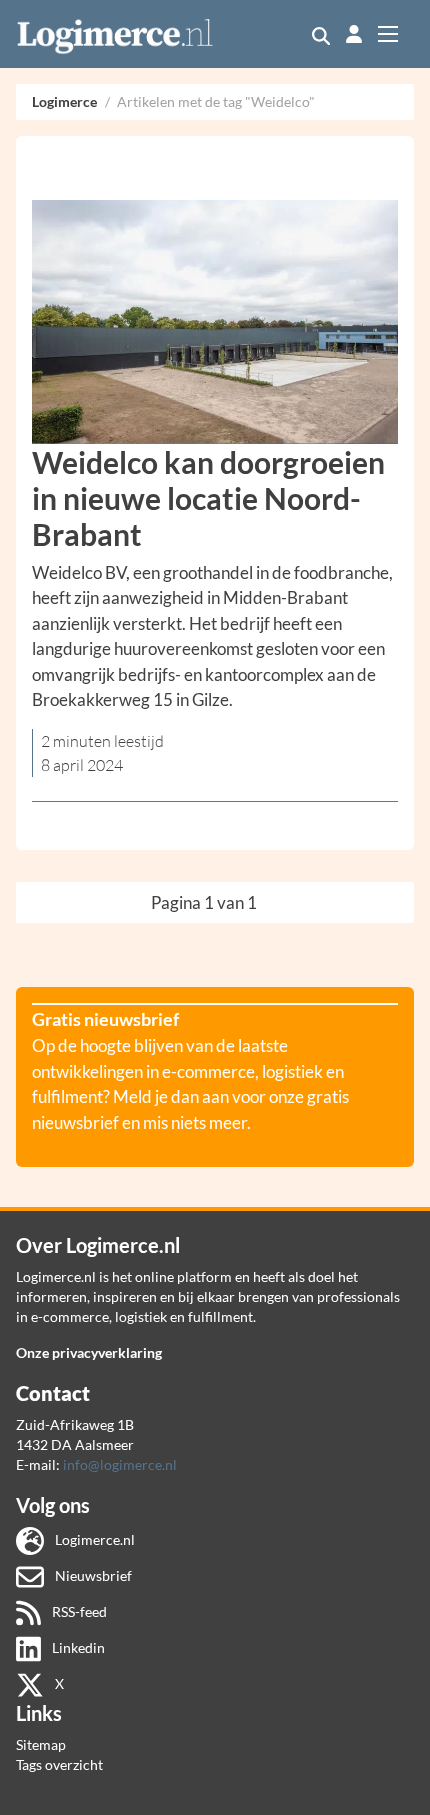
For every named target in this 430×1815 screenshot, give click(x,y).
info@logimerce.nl (120, 1464)
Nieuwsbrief (92, 1575)
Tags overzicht (59, 1764)
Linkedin (77, 1647)
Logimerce (64, 101)
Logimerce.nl (93, 1539)
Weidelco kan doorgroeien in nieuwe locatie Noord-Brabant (208, 498)
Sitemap (41, 1744)
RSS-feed (78, 1611)
